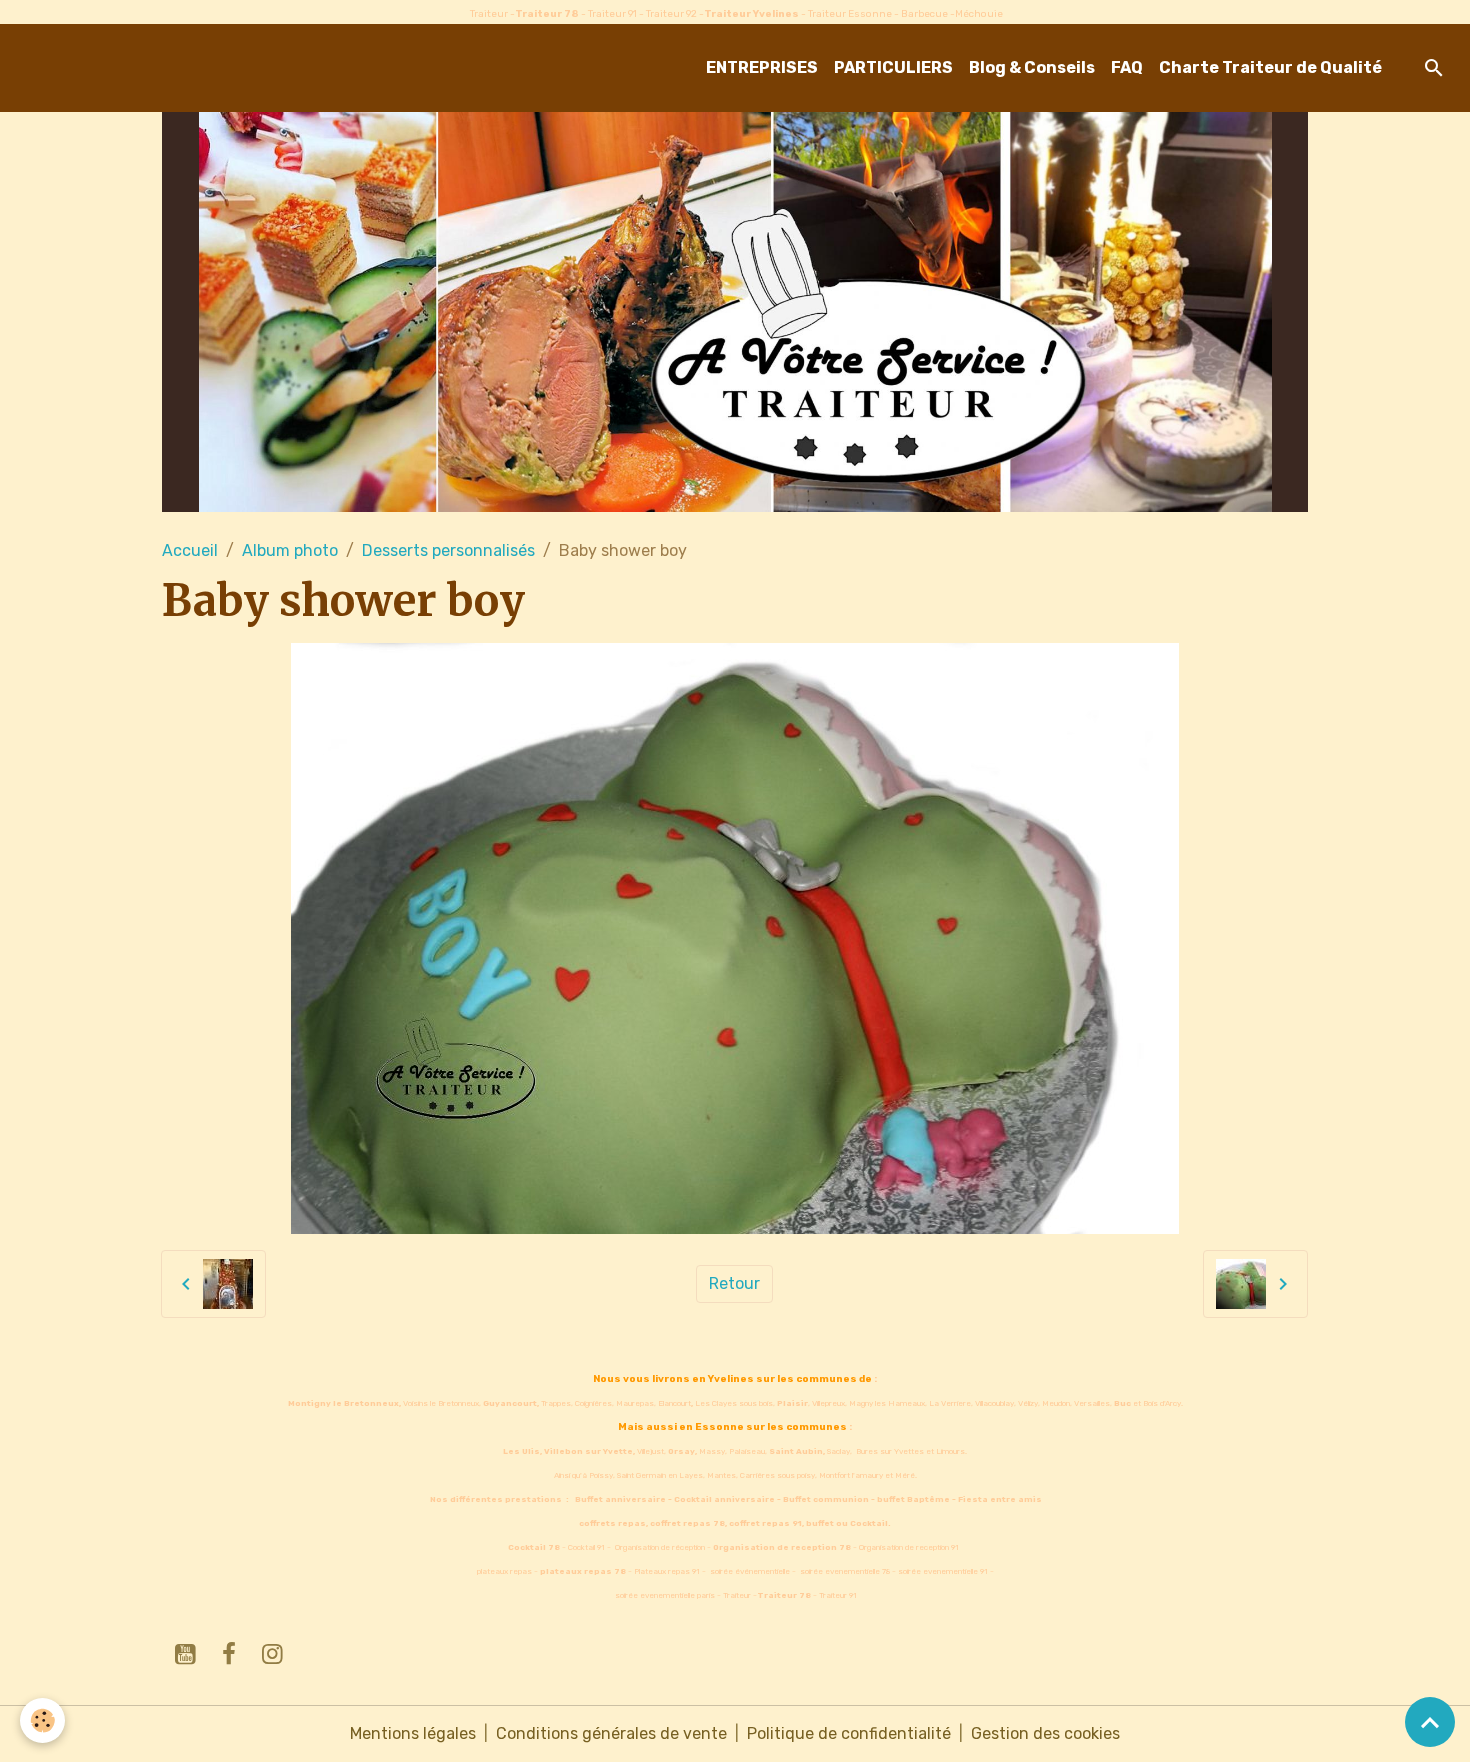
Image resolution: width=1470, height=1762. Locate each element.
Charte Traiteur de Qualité (1270, 67)
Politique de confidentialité (849, 1733)
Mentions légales (413, 1733)
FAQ (1127, 67)
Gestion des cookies (1045, 1733)
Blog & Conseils (1032, 67)
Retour (734, 1283)
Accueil (190, 550)
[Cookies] (42, 1720)
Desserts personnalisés (448, 550)
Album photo (290, 550)
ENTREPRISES (762, 67)
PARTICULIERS (893, 67)
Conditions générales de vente (611, 1733)
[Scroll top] (1430, 1722)
